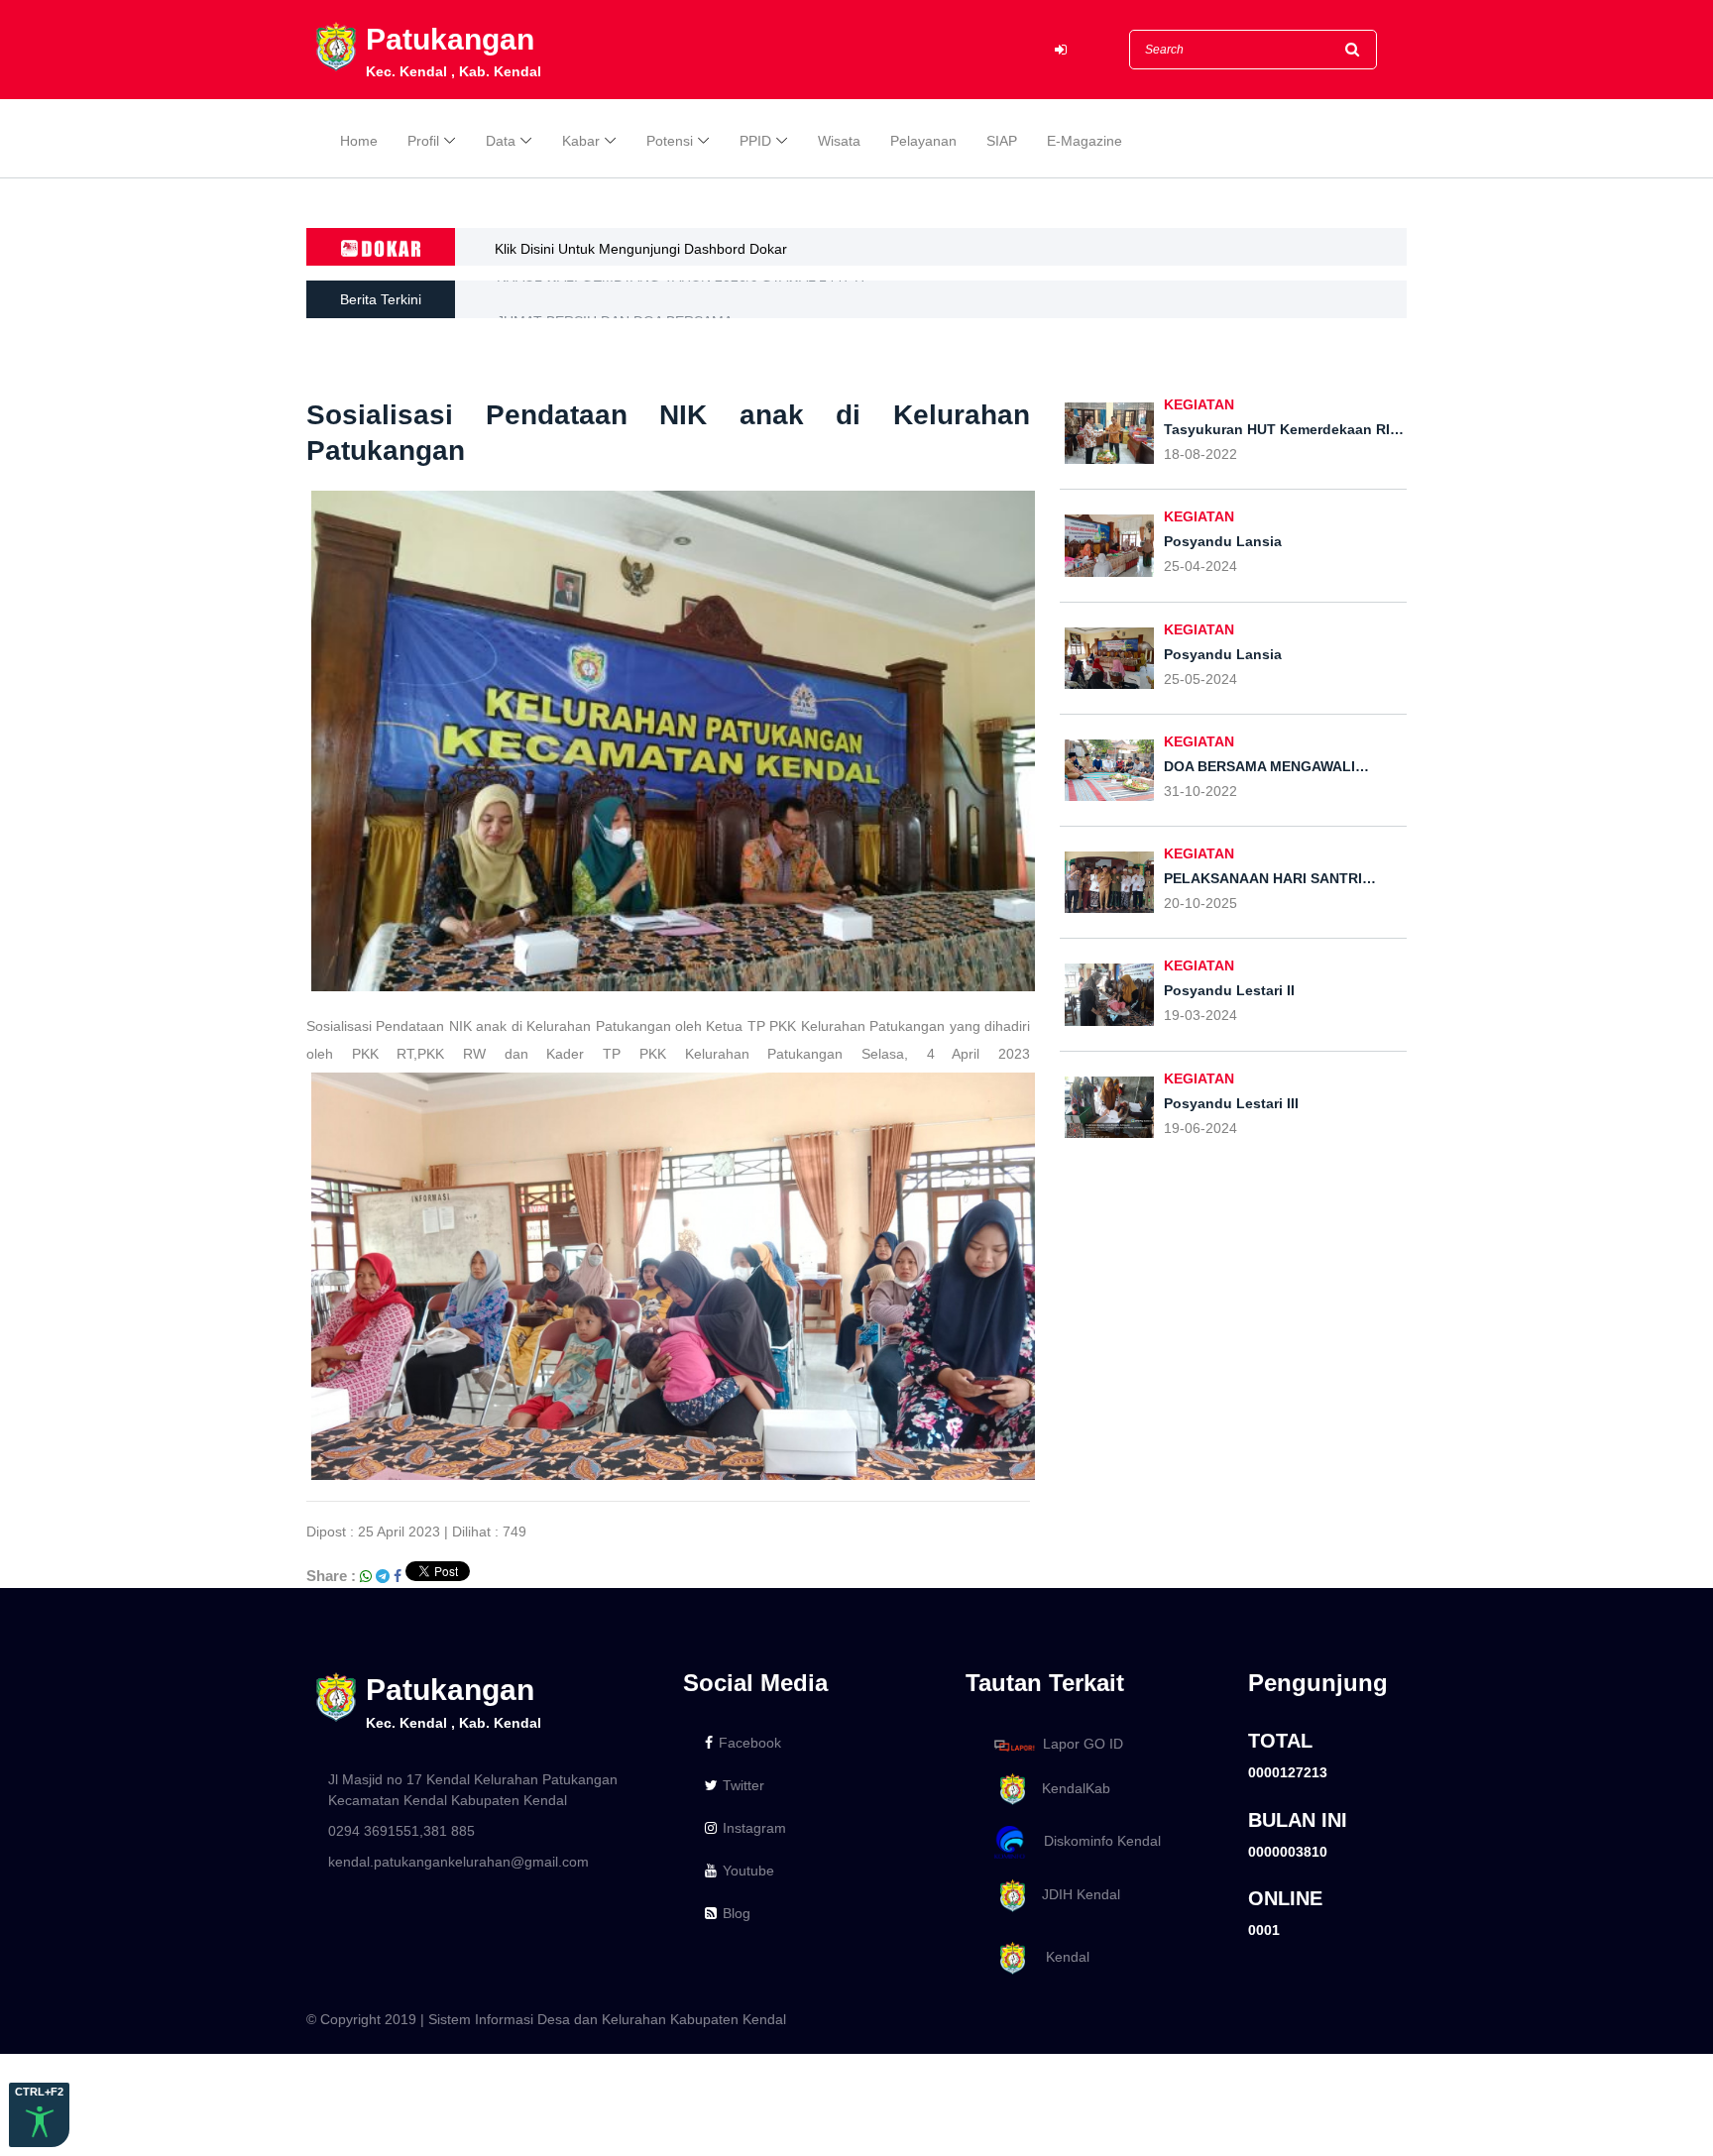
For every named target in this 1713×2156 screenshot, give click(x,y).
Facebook (750, 1743)
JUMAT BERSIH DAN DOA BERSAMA (615, 299)
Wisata (839, 141)
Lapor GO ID (1083, 1745)
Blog (737, 1913)
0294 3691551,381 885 (401, 1831)
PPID (755, 141)
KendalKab (1070, 1788)
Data (501, 141)
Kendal (1060, 1957)
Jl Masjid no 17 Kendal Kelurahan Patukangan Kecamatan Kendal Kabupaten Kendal (473, 1790)
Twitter (743, 1785)
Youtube (748, 1871)
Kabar (581, 141)
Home (359, 141)
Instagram (754, 1828)
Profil (423, 141)
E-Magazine (1085, 141)
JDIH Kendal (1075, 1894)
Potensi (670, 141)
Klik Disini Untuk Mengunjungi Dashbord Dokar (641, 249)
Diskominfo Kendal (1096, 1842)
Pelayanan (923, 141)
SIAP (1002, 141)
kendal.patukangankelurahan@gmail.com (458, 1862)
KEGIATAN (1199, 404)
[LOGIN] (1061, 50)
